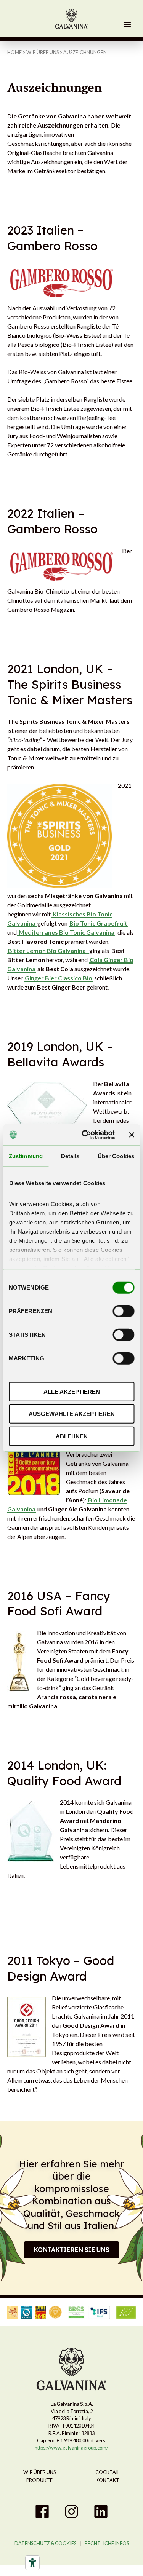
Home (14, 52)
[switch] (123, 1311)
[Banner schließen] (132, 1135)
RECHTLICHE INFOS (107, 2543)
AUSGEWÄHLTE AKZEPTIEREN (72, 1414)
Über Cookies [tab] (116, 1156)
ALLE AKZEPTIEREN (72, 1391)
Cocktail (108, 2472)
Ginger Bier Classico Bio (59, 978)
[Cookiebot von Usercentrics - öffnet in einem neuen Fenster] (85, 1135)
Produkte (39, 2480)
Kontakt (108, 2480)
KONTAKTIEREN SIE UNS (71, 2250)
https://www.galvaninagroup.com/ (71, 2448)
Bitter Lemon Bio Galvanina (47, 950)
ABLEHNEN (72, 1436)
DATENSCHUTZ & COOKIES (45, 2543)
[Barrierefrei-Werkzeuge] (32, 2563)
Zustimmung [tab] (26, 1156)
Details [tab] (70, 1156)
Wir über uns (43, 52)
